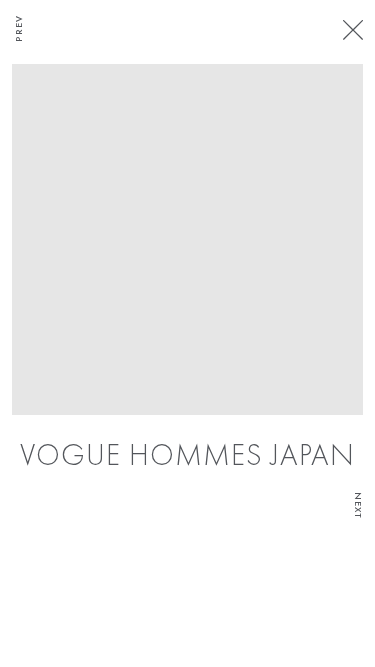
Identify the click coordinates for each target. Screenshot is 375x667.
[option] (187, 270)
